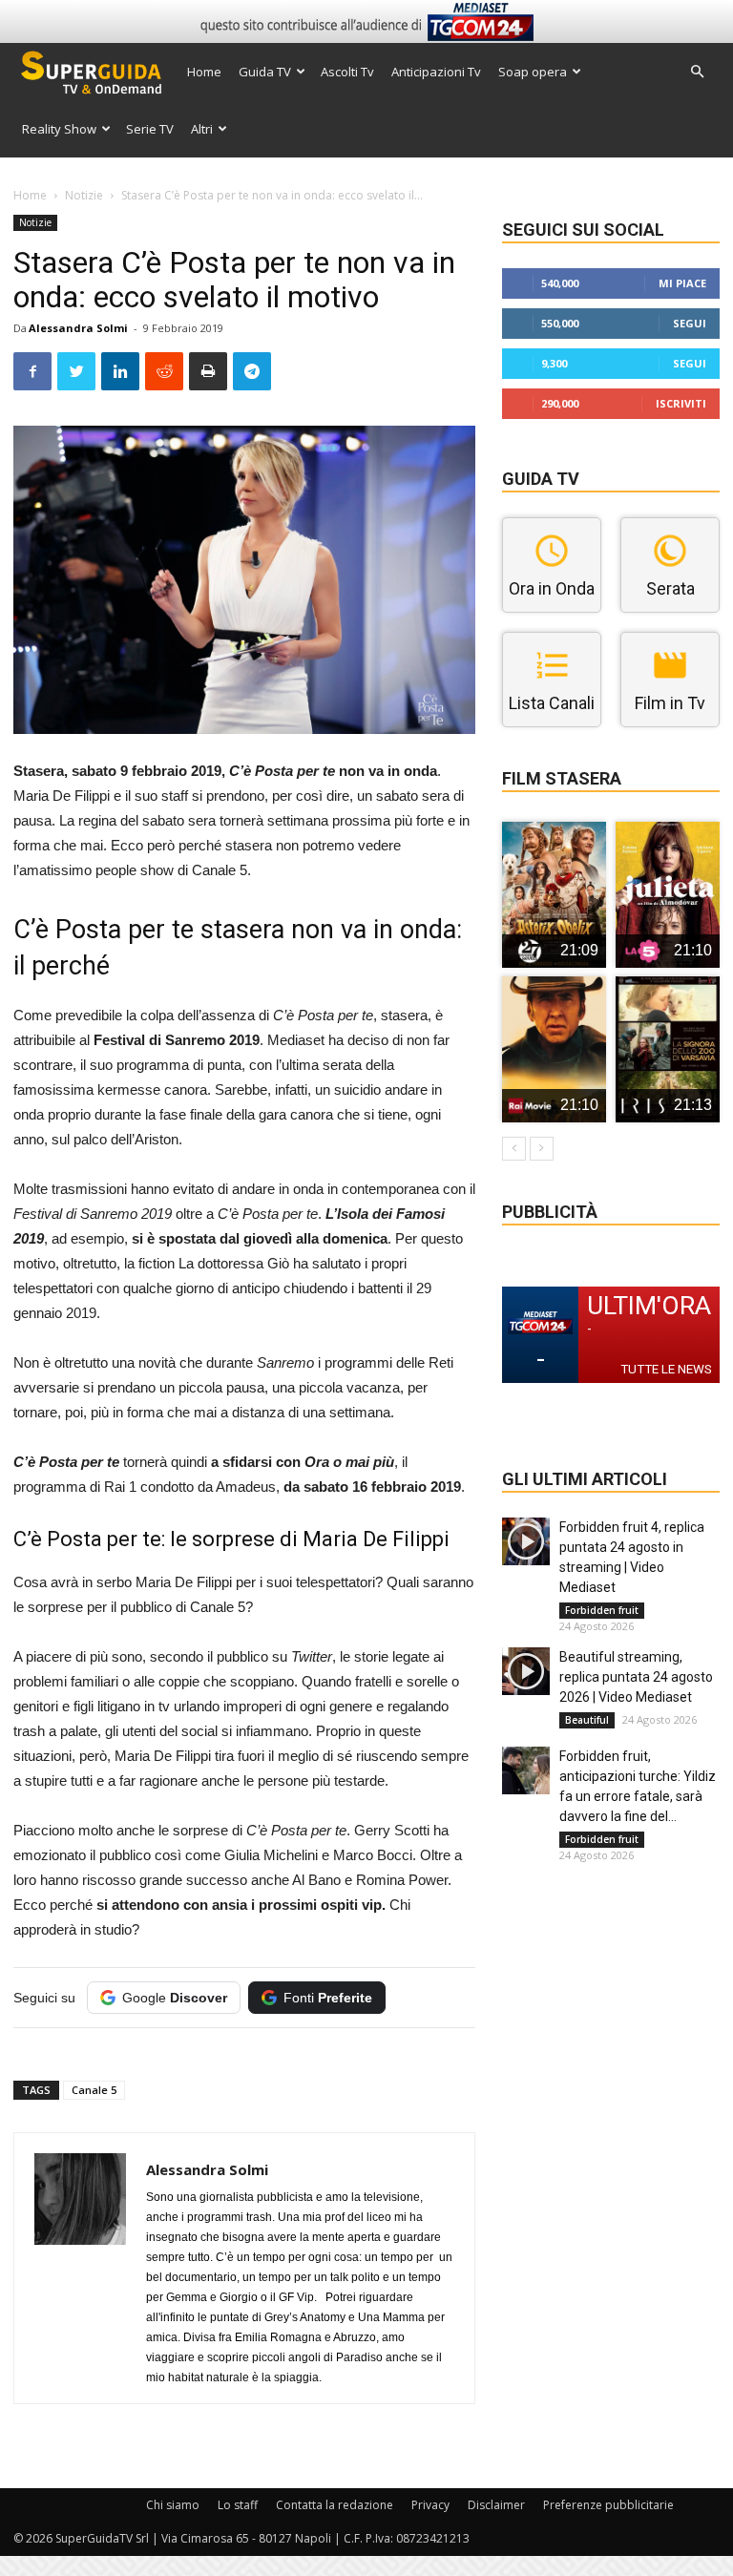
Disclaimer (496, 2505)
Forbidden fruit (602, 1610)
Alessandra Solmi (78, 328)
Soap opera (533, 72)
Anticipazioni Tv (436, 72)
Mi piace (682, 283)
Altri (202, 129)
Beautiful (587, 1720)
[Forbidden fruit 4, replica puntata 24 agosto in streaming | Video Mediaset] (526, 1541)
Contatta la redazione (335, 2505)
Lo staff (238, 2505)
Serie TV (150, 129)
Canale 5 (94, 2090)
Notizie (84, 195)
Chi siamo (173, 2505)
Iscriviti (681, 403)
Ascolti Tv (347, 72)
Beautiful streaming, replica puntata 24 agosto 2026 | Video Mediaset (636, 1677)
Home (204, 72)
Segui (690, 323)
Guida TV (265, 72)
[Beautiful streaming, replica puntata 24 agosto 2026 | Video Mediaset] (526, 1671)
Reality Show (59, 129)
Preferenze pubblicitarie (608, 2505)
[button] (697, 72)
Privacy (430, 2505)
